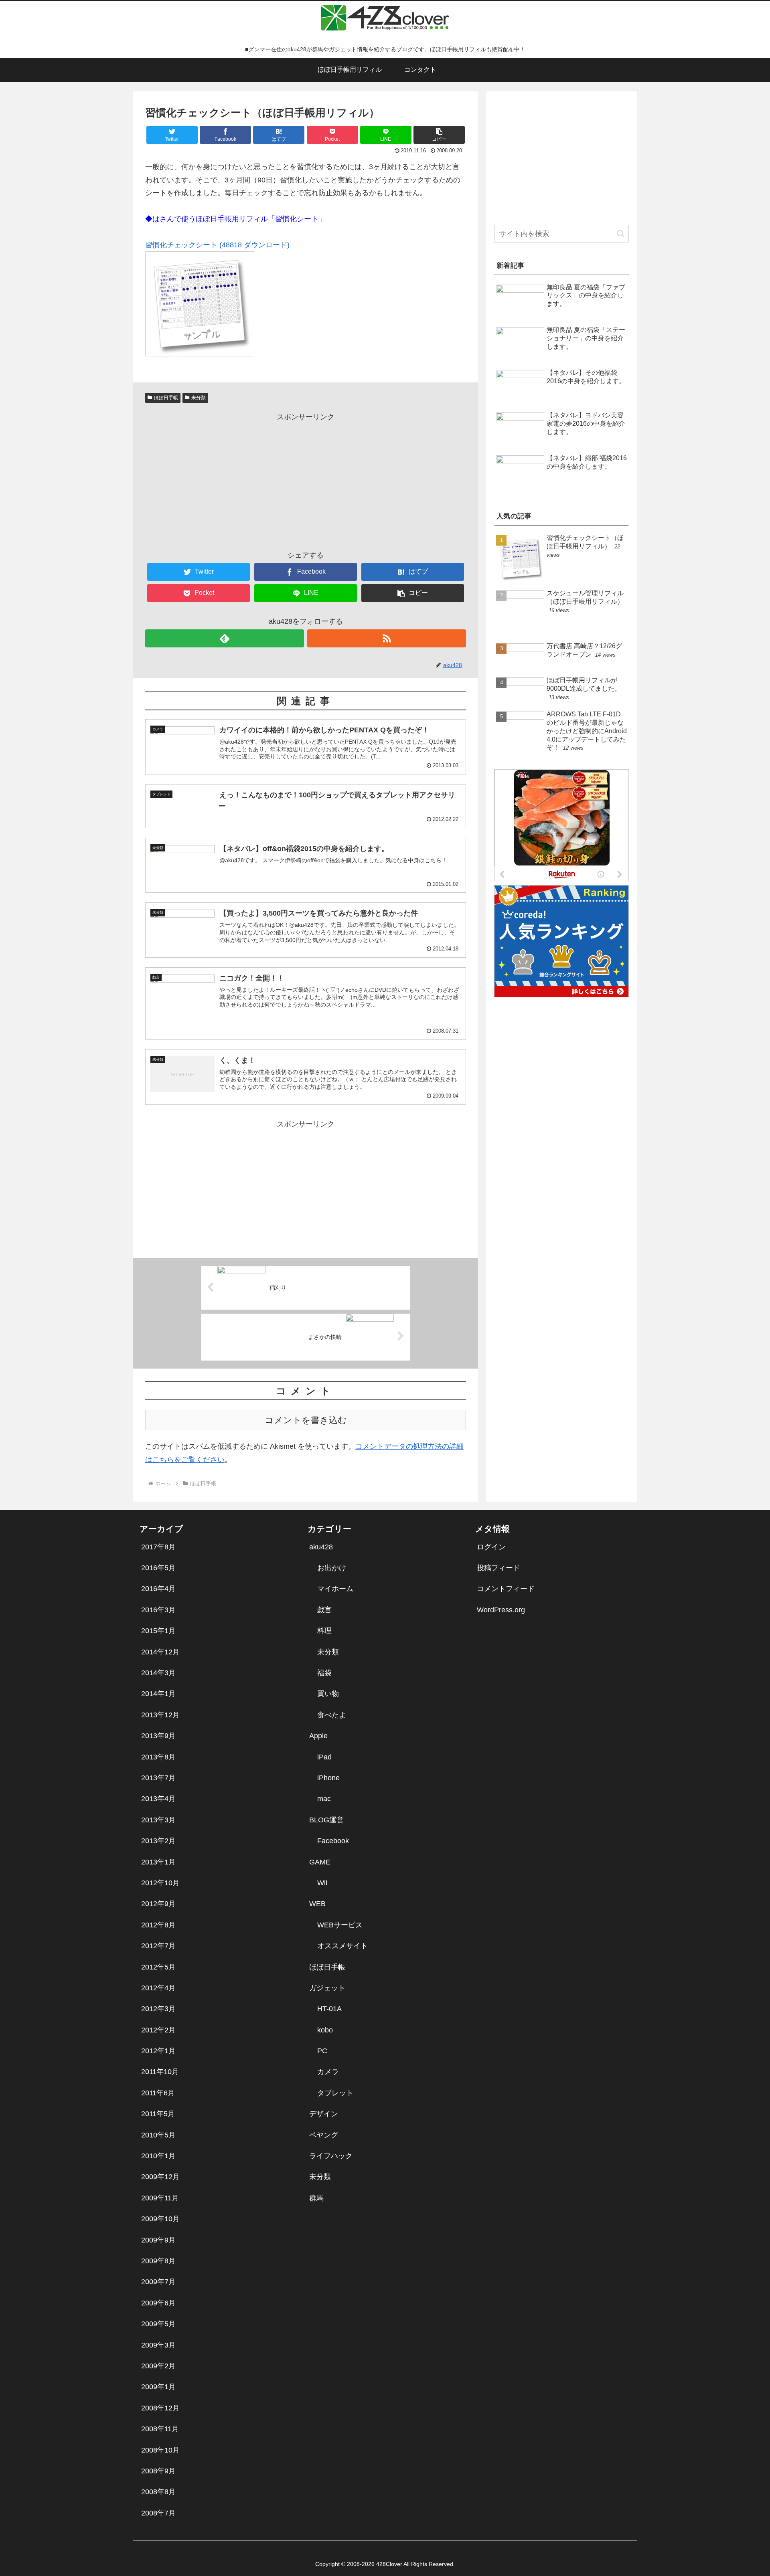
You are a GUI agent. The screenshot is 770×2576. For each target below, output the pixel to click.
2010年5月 (158, 2135)
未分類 (199, 398)
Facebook (333, 1841)
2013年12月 (160, 1715)
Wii (322, 1883)
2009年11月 (160, 2198)
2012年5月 (158, 1967)
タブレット (335, 2093)
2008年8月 (158, 2492)
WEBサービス (340, 1925)
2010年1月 (158, 2156)
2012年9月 (158, 1904)
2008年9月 (158, 2471)
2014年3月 (158, 1673)
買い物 (328, 1694)
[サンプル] (200, 354)
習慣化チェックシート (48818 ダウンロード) (217, 245)
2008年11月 (160, 2429)
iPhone (328, 1778)
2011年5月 (158, 2114)
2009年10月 (160, 2219)
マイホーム (335, 1589)
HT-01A (329, 2009)
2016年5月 (158, 1568)
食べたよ (332, 1715)
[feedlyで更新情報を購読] (225, 638)
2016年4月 (158, 1589)
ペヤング (324, 2135)
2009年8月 (158, 2261)
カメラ (328, 2072)
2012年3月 (158, 2009)
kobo (325, 2030)
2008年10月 (160, 2450)
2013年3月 (158, 1820)
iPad (324, 1757)
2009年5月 (158, 2324)
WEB (317, 1904)
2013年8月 (158, 1757)
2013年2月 (158, 1841)
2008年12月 (160, 2408)
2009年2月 (158, 2366)
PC (322, 2051)
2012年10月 (160, 1883)
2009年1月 (158, 2387)
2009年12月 (160, 2177)
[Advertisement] (306, 479)
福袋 (324, 1673)
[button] (439, 135)
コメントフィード (506, 1589)
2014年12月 (160, 1652)
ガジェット (327, 1988)
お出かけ (332, 1568)
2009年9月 (158, 2240)
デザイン (324, 2114)
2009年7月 (158, 2282)
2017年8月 (158, 1547)
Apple (318, 1736)
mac (324, 1799)
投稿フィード (498, 1568)
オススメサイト (342, 1946)
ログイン (491, 1547)
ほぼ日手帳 (166, 398)
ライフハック (331, 2156)
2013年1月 (158, 1862)
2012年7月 (158, 1946)
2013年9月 (158, 1736)
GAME (320, 1862)
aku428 (321, 1547)
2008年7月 (158, 2513)
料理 (324, 1631)
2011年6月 (158, 2093)
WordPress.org (501, 1610)
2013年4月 (158, 1799)
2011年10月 (160, 2072)
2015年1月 (158, 1631)
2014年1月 (158, 1694)
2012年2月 (158, 2030)
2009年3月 (158, 2345)
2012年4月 (158, 1988)
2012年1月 (158, 2051)
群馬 (316, 2198)
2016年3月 (158, 1610)
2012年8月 (158, 1925)
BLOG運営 (326, 1820)
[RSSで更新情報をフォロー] (387, 638)
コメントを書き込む (306, 1420)
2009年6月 (158, 2303)
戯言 (324, 1610)
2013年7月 (158, 1778)
